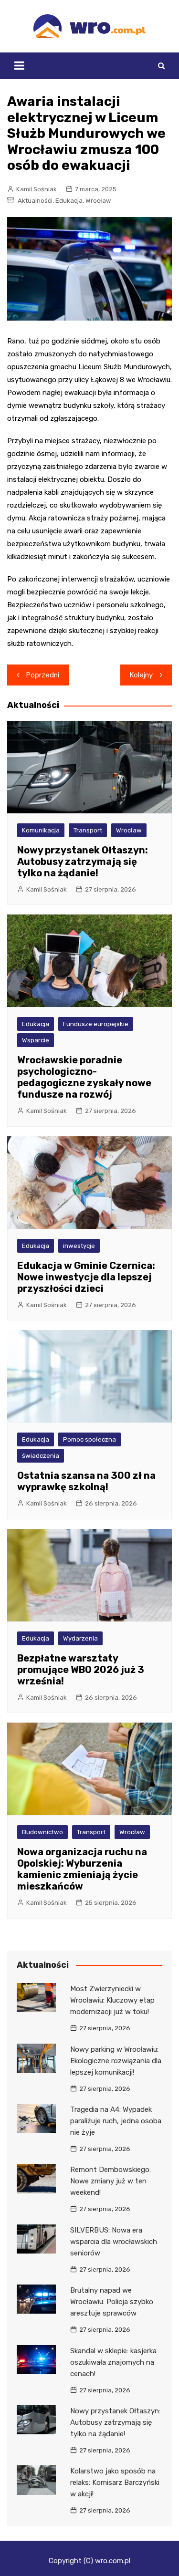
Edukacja (69, 201)
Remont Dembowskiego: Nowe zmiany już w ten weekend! (111, 2181)
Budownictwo (42, 1832)
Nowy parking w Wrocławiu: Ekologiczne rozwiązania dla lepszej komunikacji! (116, 2061)
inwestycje (79, 1246)
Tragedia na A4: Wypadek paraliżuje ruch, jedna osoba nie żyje (116, 2121)
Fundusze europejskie (96, 1024)
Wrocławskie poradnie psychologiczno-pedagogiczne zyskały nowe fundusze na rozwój (84, 1077)
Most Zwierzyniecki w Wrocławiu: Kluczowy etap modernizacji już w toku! (112, 2000)
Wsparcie (36, 1040)
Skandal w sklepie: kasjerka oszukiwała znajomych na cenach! (113, 2362)
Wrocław (98, 201)
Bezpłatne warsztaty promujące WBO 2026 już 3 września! (81, 1670)
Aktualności (35, 201)
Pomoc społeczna (89, 1439)
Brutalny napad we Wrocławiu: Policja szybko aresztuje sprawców (112, 2302)
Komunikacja (41, 830)
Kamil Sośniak (37, 189)
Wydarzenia (80, 1638)
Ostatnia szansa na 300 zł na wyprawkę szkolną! (86, 1481)
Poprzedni (43, 675)
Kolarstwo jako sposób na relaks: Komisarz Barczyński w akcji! (115, 2483)
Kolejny (141, 675)
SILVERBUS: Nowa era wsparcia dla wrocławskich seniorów (114, 2242)
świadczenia (41, 1456)
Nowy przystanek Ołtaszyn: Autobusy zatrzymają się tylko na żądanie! (83, 862)
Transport (88, 830)
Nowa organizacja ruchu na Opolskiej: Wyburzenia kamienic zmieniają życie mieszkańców (82, 1869)
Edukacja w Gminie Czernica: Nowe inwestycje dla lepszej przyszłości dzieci (86, 1277)
